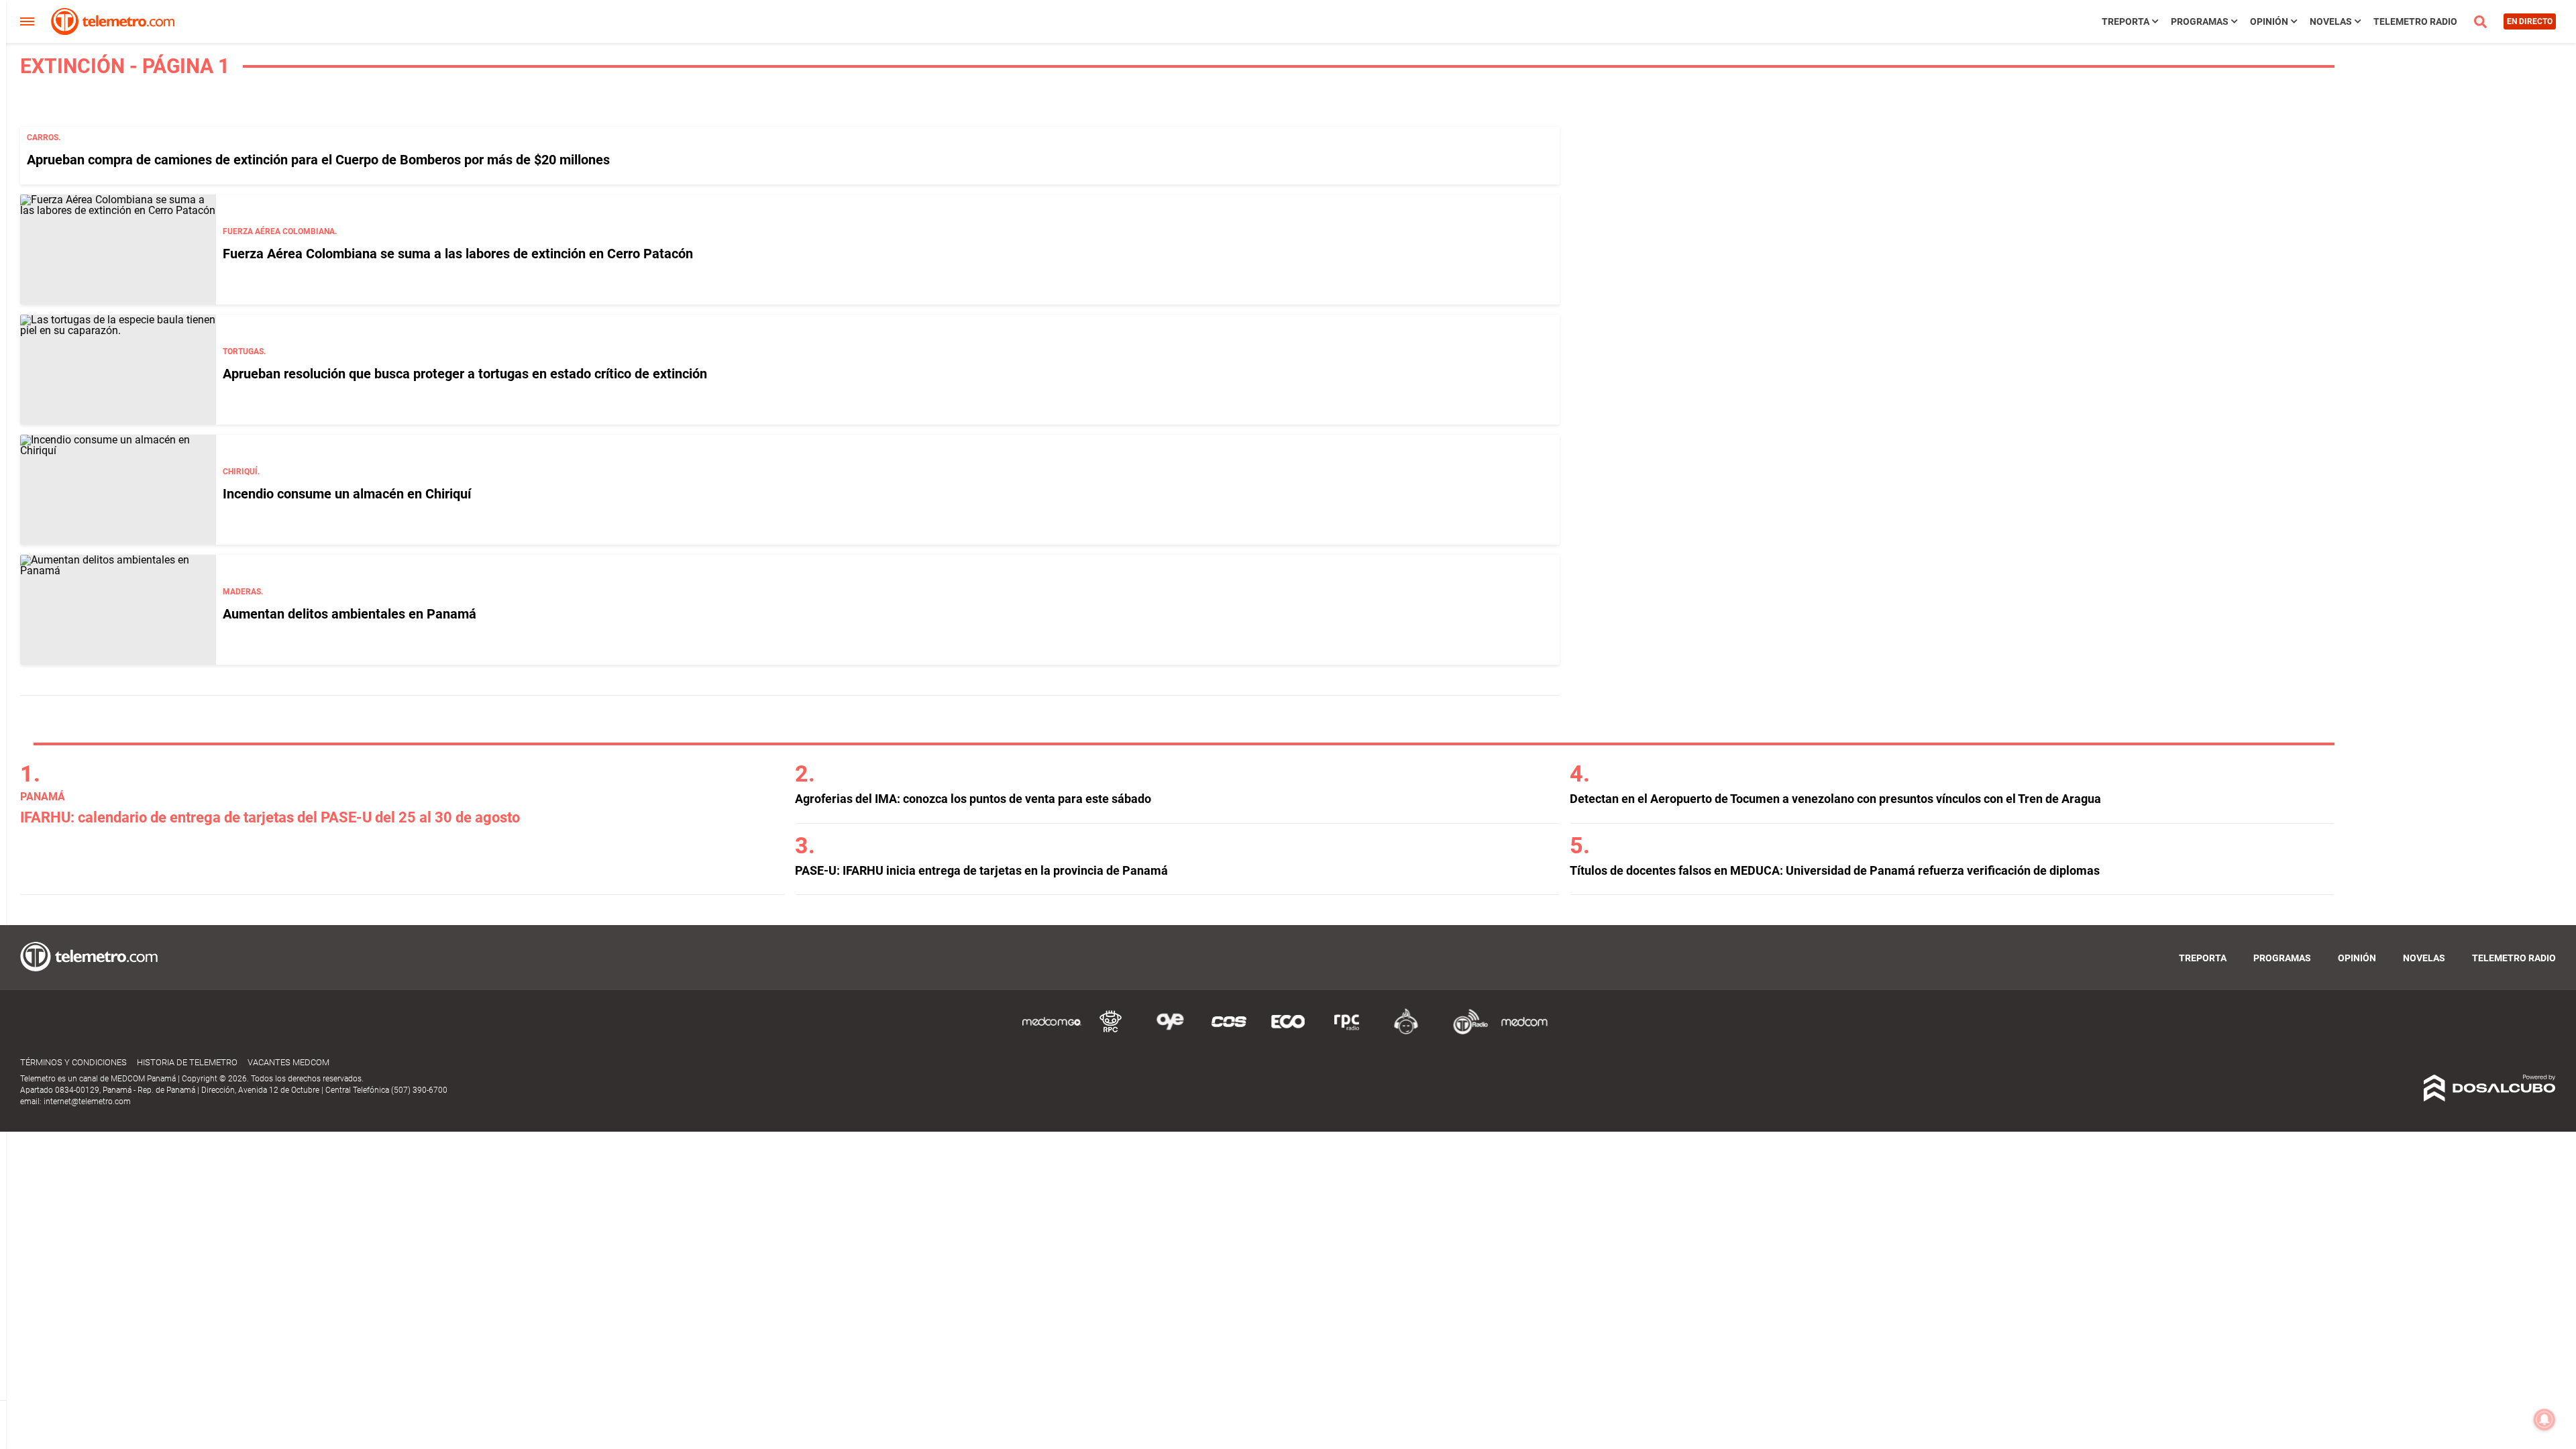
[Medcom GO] (1052, 1032)
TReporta (2126, 21)
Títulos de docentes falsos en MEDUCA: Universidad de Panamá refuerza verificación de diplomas (1835, 870)
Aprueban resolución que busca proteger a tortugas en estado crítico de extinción (465, 374)
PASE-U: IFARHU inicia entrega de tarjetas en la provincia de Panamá (981, 870)
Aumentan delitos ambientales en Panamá (350, 614)
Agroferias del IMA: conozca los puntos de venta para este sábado (973, 799)
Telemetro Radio (2415, 21)
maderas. (243, 592)
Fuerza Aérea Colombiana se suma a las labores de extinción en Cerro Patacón (458, 254)
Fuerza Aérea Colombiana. (280, 231)
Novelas (2331, 21)
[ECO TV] (1288, 1032)
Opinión (2269, 21)
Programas (2200, 21)
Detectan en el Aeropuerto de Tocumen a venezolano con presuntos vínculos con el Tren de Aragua (1835, 799)
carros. (44, 138)
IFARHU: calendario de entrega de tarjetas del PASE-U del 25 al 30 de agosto (270, 817)
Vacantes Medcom (288, 1062)
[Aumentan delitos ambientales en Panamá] (118, 610)
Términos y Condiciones (73, 1062)
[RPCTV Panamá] (1111, 1032)
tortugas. (244, 352)
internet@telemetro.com (87, 1102)
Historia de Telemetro (187, 1062)
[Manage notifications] (2544, 1419)
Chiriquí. (241, 472)
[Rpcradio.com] (1347, 1032)
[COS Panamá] (1229, 1032)
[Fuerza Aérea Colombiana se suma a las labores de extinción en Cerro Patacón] (118, 250)
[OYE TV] (1170, 1032)
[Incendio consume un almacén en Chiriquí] (118, 490)
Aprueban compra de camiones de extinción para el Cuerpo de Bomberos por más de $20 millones (318, 160)
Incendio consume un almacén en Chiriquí (347, 494)
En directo (2530, 21)
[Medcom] (1524, 1032)
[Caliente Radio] (1406, 1032)
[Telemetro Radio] (1465, 1032)
